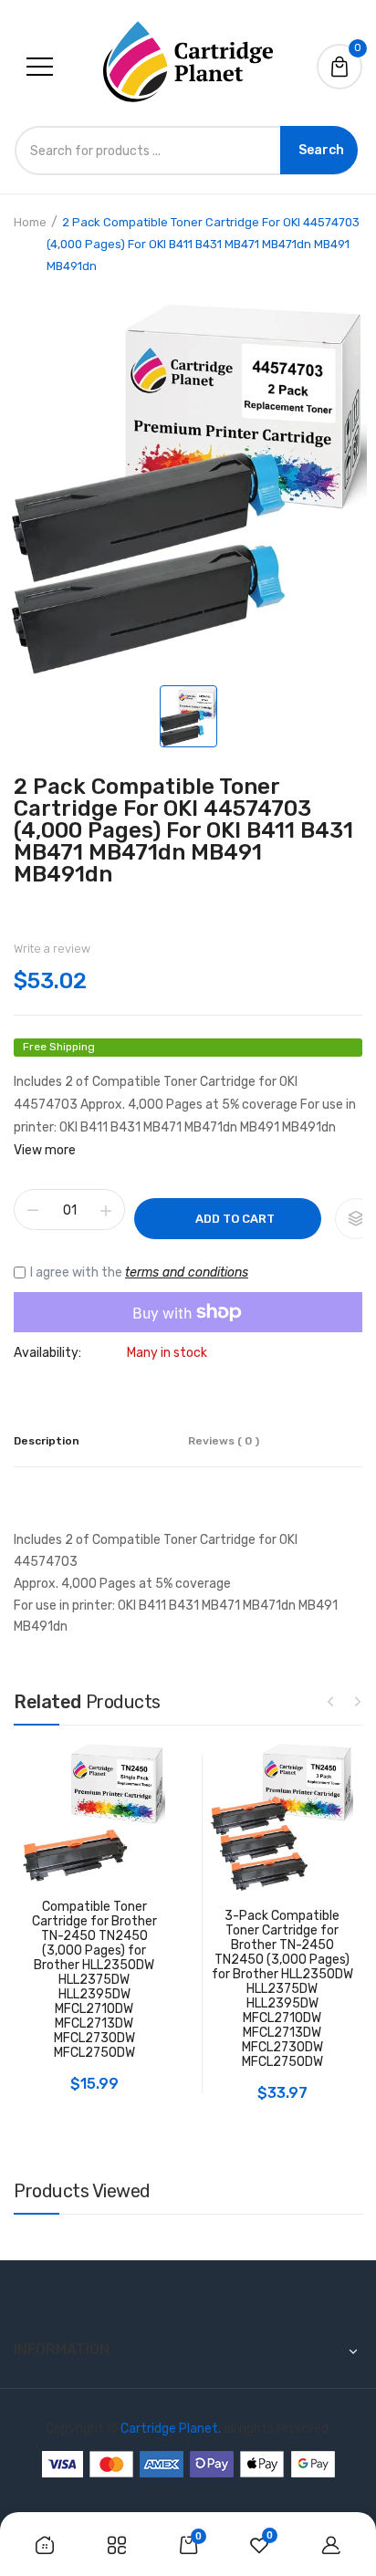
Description (47, 1441)
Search (321, 150)
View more (45, 1150)
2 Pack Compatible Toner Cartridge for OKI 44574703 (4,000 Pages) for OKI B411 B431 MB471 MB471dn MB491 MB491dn (183, 830)
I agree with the (139, 1272)
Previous (330, 1701)
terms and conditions (187, 1272)
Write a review (52, 949)
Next (358, 1701)
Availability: (47, 1353)
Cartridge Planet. (171, 2429)
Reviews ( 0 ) (224, 1441)
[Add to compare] (355, 1219)
